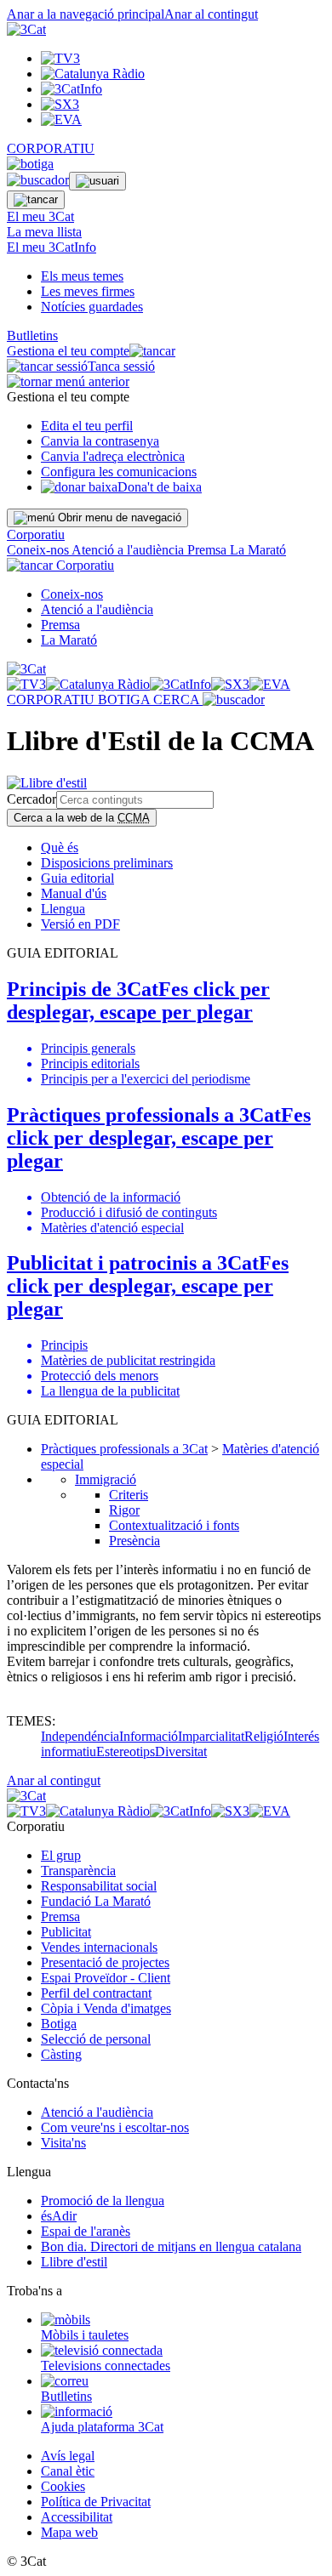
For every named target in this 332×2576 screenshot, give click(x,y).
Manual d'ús (74, 893)
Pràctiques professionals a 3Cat (124, 1449)
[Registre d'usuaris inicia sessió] (97, 181)
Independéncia (80, 1736)
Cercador (31, 799)
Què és (60, 847)
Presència (135, 1541)
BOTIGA (126, 699)
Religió (264, 1736)
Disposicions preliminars (107, 863)
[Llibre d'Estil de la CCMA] (47, 783)
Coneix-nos (39, 550)
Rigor (124, 1510)
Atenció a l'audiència (129, 550)
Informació (149, 1736)
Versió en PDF (80, 924)
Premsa (209, 550)
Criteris (129, 1495)
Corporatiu (36, 535)
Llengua (63, 909)
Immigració (106, 1479)
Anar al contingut (211, 14)
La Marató (258, 550)
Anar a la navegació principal (86, 14)
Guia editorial (77, 878)
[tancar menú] (30, 565)
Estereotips (126, 1751)
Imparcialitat (211, 1736)
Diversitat (181, 1751)
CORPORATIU (51, 148)
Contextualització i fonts (174, 1525)
